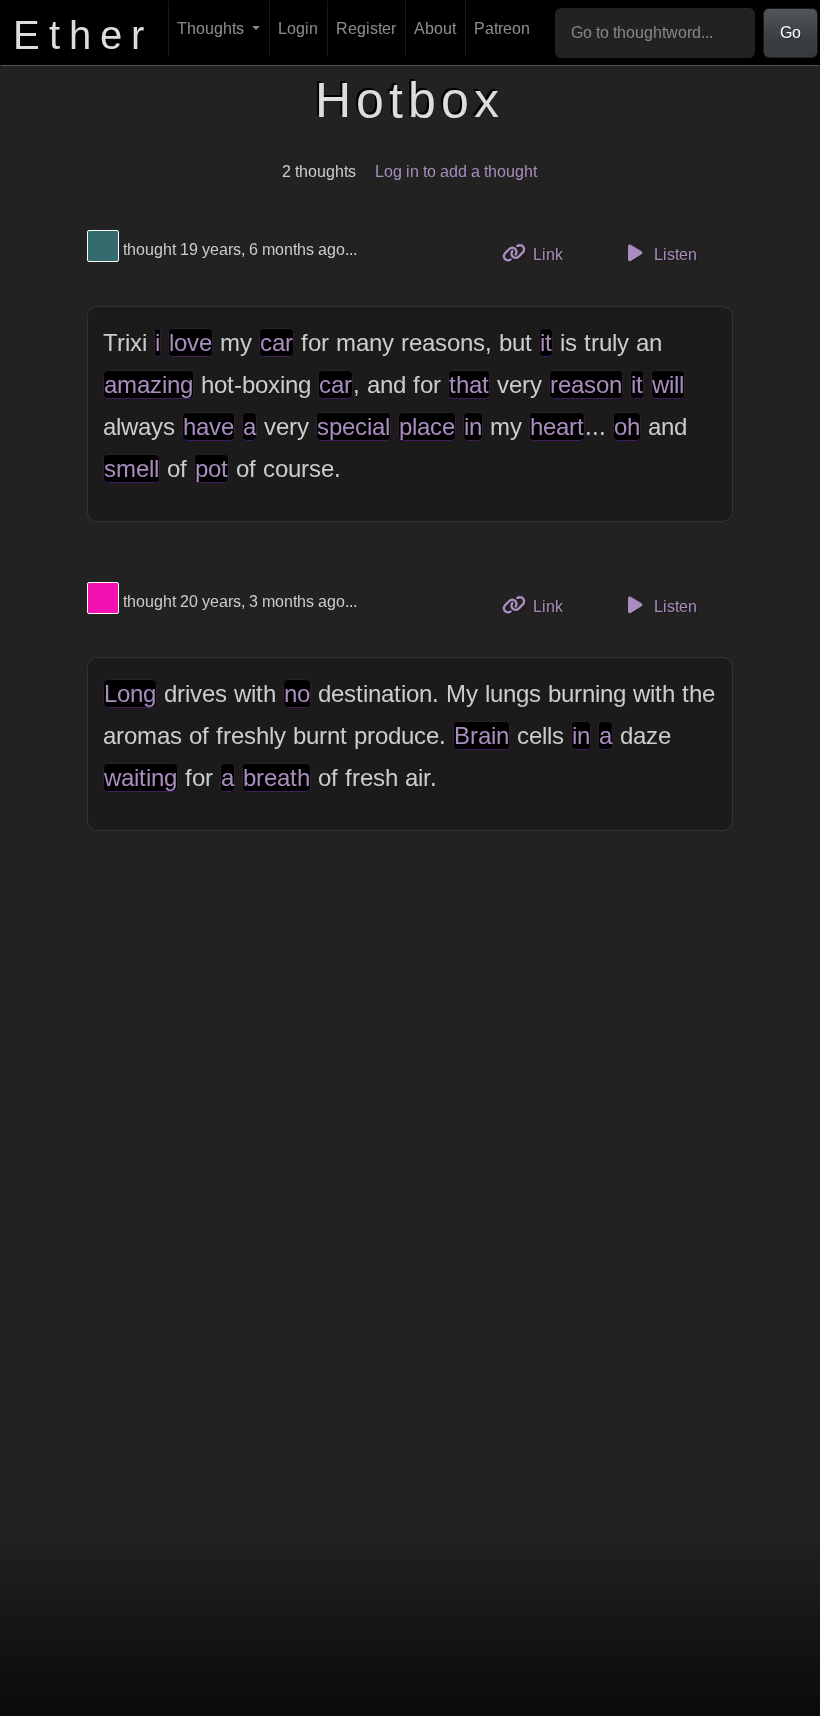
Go (790, 32)
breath (276, 777)
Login (298, 28)
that (469, 384)
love (190, 342)
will (668, 384)
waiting (140, 777)
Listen (673, 254)
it (546, 342)
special (353, 426)
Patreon (502, 28)
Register (366, 28)
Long (130, 693)
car (276, 342)
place (427, 426)
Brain (481, 735)
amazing (148, 384)
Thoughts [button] (212, 28)
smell (131, 468)
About (435, 28)
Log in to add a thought (456, 171)
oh (627, 426)
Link (554, 254)
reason (586, 384)
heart (557, 426)
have (208, 426)
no (297, 693)
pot (211, 468)
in (473, 426)
